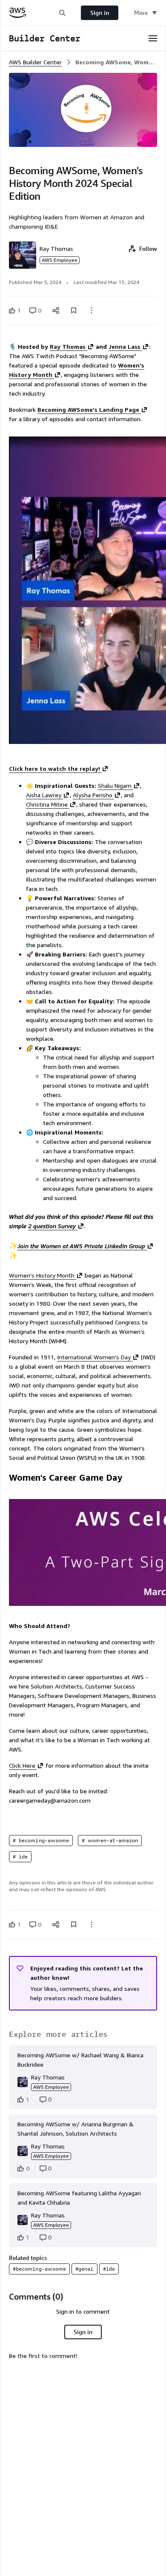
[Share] (56, 310)
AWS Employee (60, 260)
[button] (62, 13)
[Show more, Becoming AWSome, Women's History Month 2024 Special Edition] (92, 310)
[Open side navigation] (153, 38)
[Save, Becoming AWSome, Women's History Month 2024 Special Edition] (74, 310)
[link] (116, 62)
